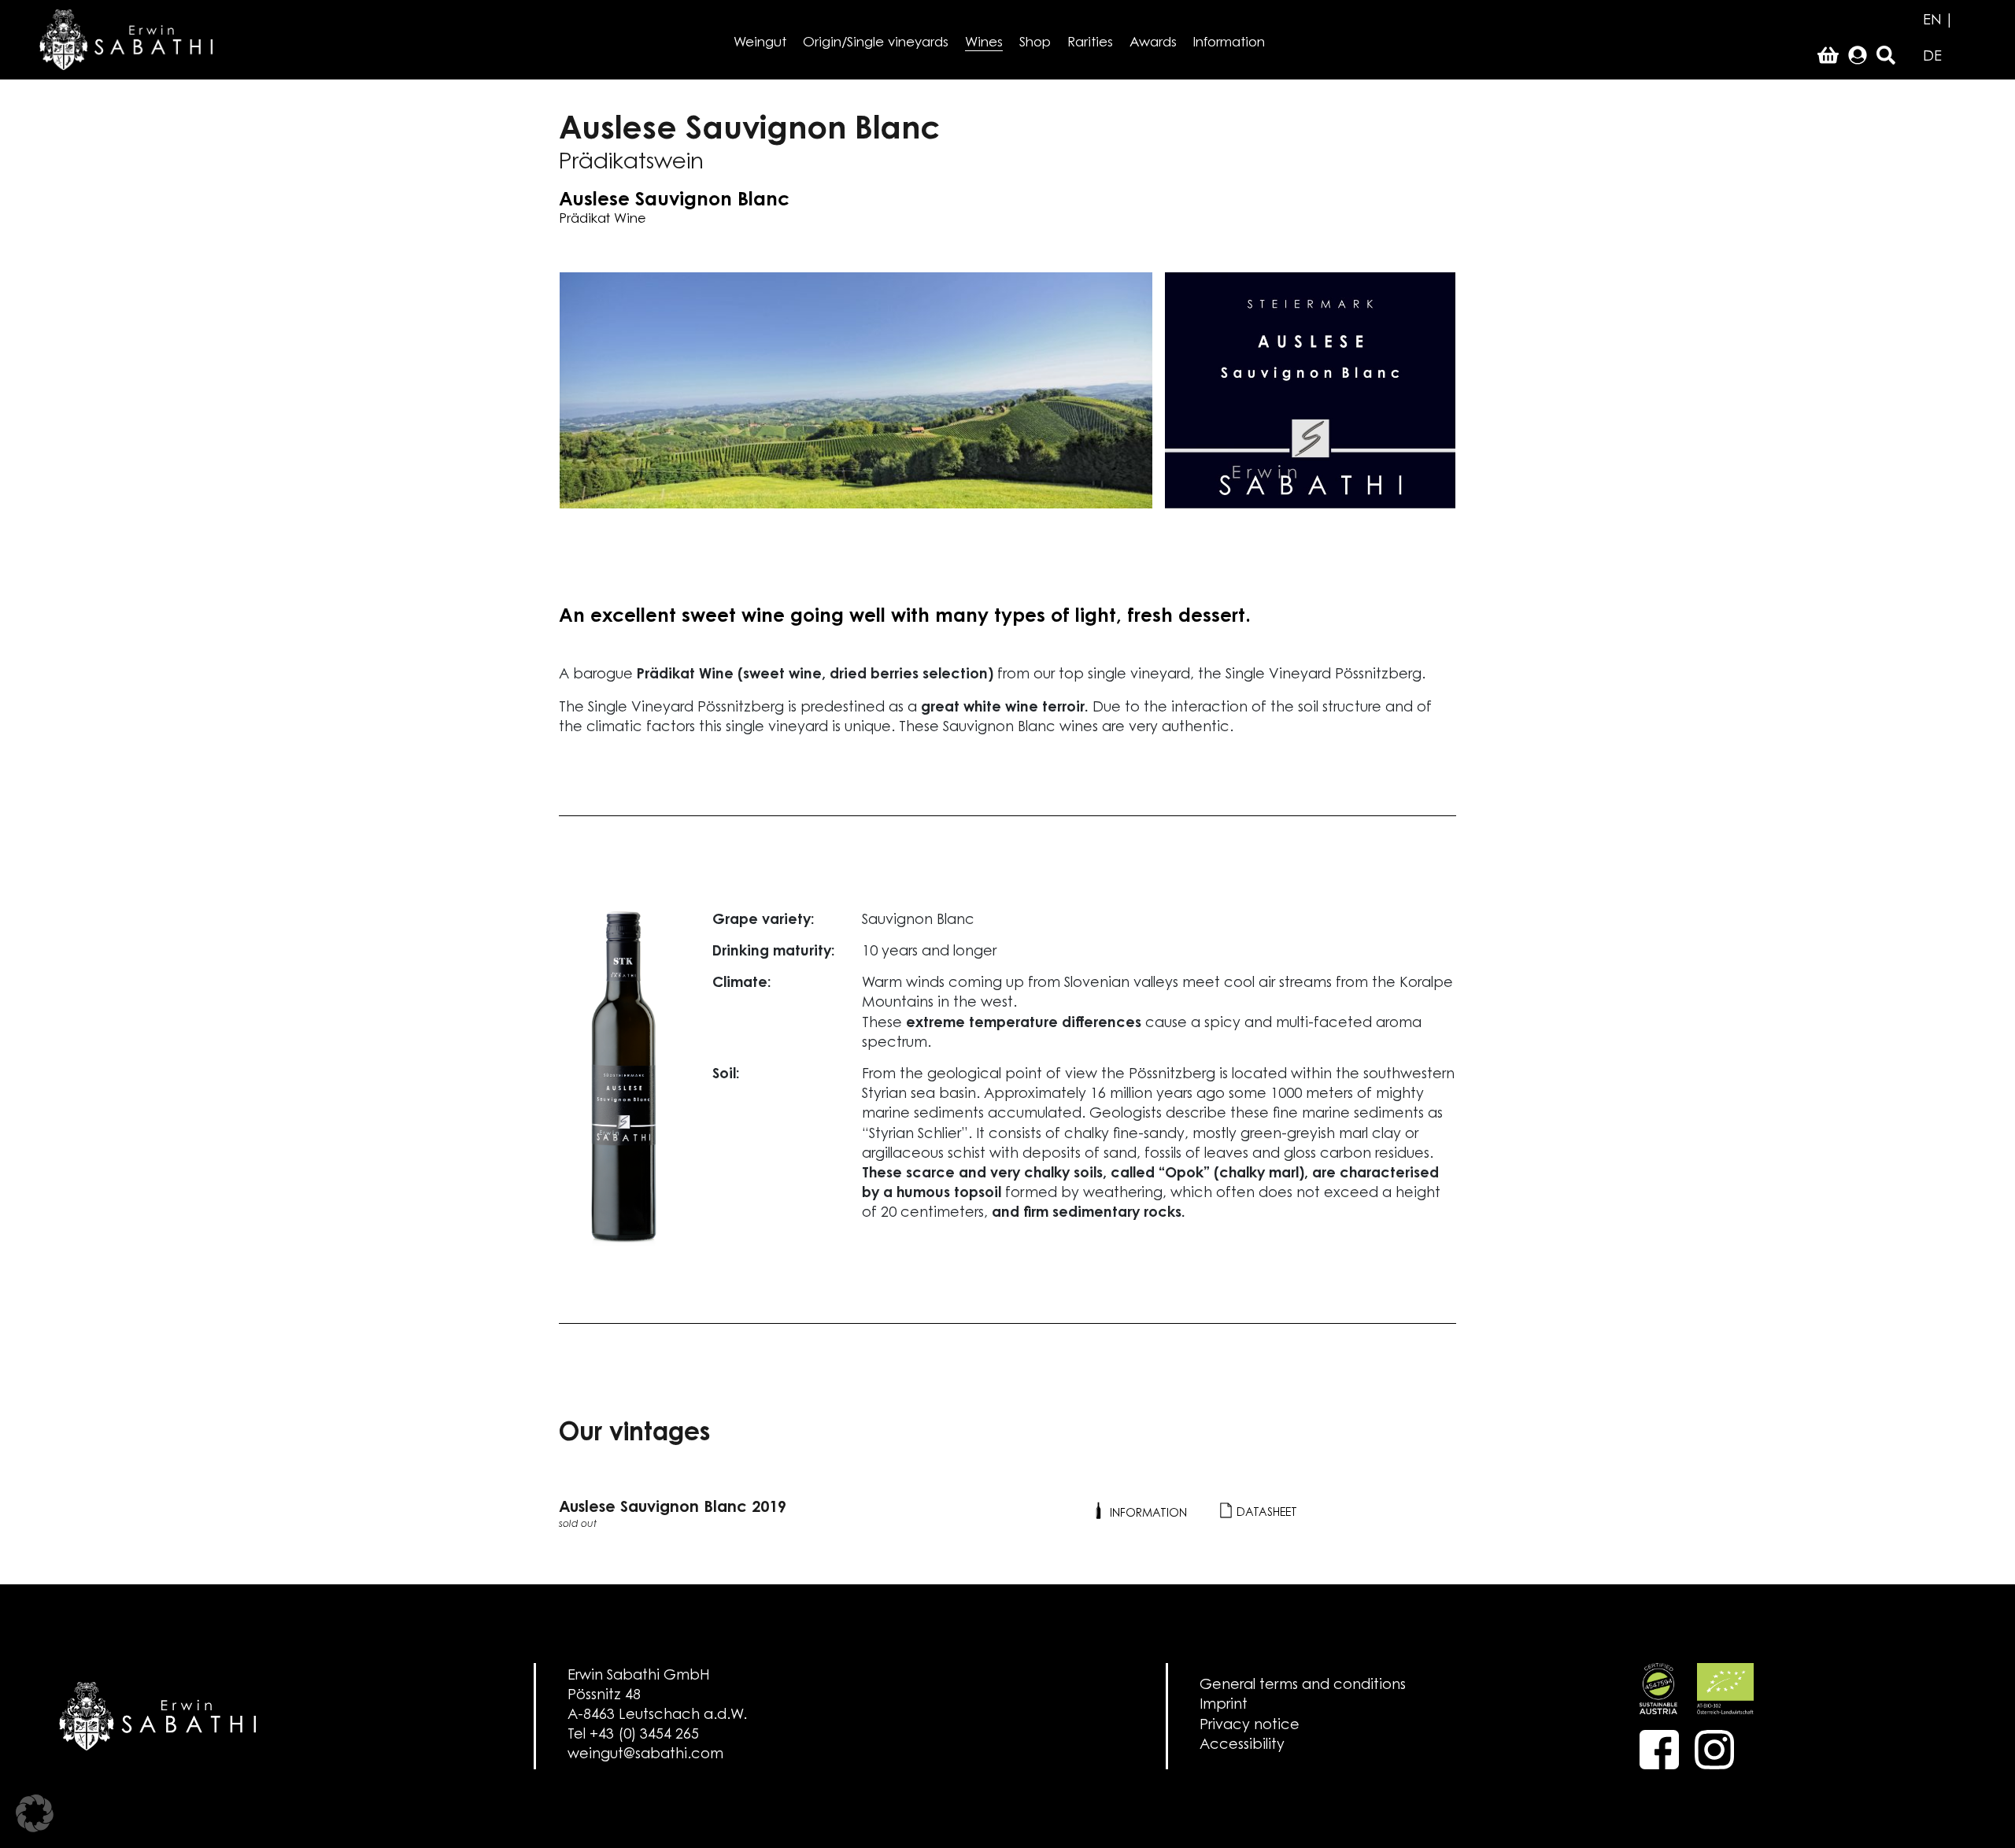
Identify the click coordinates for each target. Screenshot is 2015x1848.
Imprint (1224, 1706)
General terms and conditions (1303, 1686)
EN (1932, 21)
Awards (1153, 43)
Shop (1035, 43)
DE (1932, 57)
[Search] (1886, 57)
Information (1229, 43)
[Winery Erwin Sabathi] (126, 39)
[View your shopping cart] (1828, 57)
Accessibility (1242, 1746)
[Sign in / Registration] (1858, 57)
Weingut (760, 43)
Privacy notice (1250, 1726)
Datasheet (1265, 1513)
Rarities (1090, 43)
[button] (35, 1813)
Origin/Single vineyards (876, 43)
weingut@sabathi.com (645, 1755)
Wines (984, 43)
